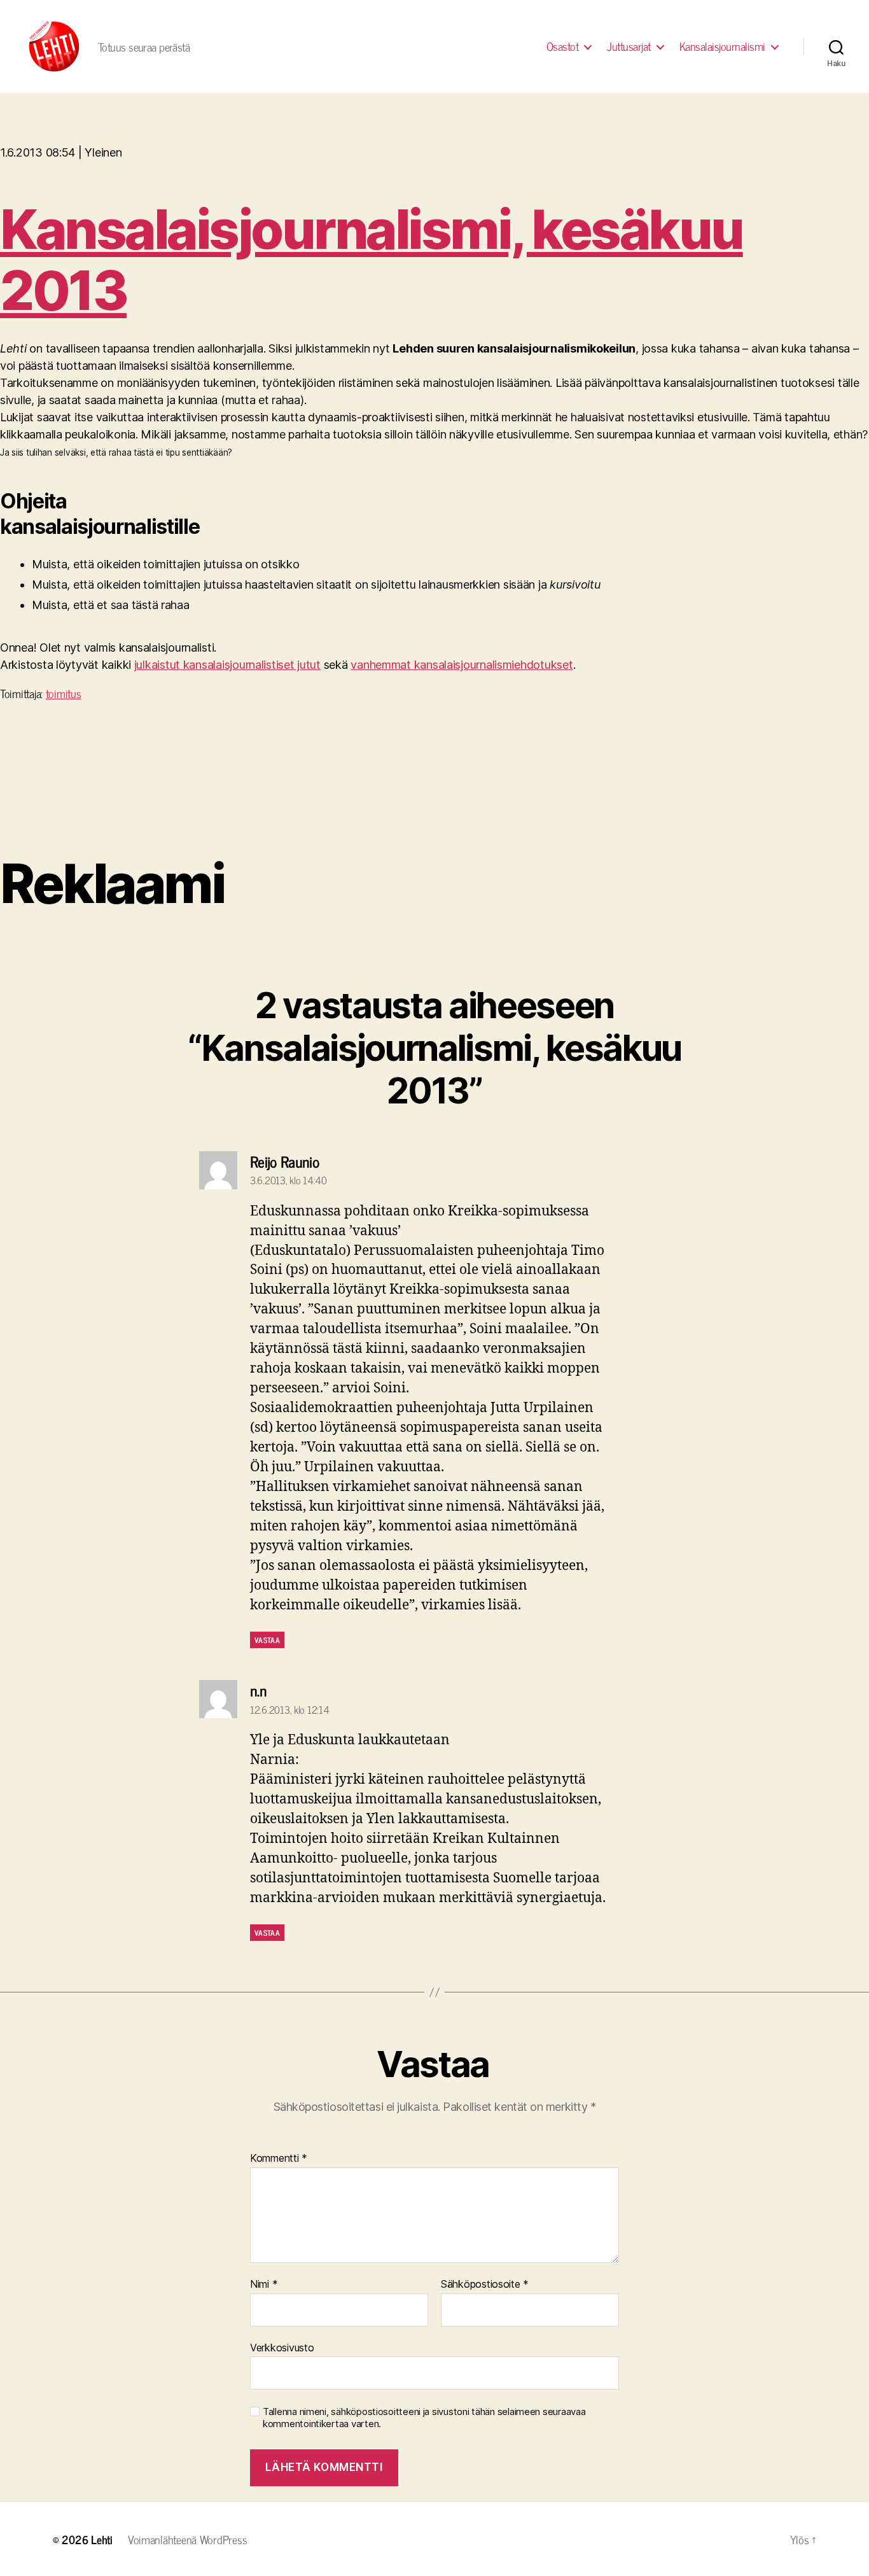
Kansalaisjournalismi (722, 46)
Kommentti (279, 2159)
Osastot (563, 46)
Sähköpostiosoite (485, 2285)
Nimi (264, 2285)
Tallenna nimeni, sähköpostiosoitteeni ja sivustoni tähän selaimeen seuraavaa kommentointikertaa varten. (424, 2418)
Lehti (102, 2539)
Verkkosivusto (282, 2347)
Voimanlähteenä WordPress (188, 2539)
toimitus (64, 693)
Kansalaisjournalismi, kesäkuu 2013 (372, 260)
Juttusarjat (629, 46)
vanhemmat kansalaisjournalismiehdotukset (462, 665)
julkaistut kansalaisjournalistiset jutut (227, 665)
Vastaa (267, 1640)
